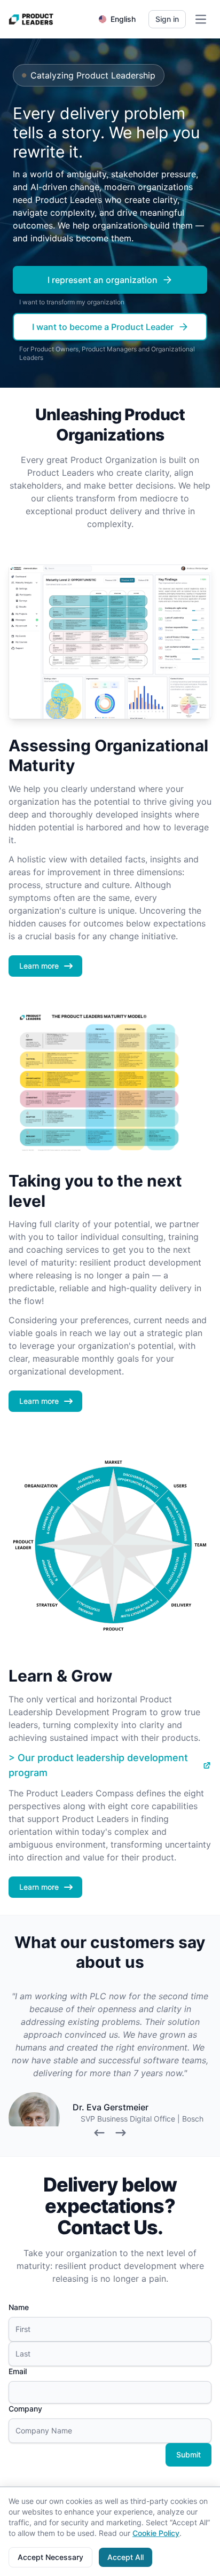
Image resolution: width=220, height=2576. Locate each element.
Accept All (125, 2557)
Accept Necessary (50, 2557)
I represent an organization (103, 280)
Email (18, 2371)
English (123, 19)
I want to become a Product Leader (103, 327)
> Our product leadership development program (98, 1765)
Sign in (167, 19)
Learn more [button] (39, 966)
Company (25, 2409)
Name (19, 2307)
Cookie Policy (156, 2533)
